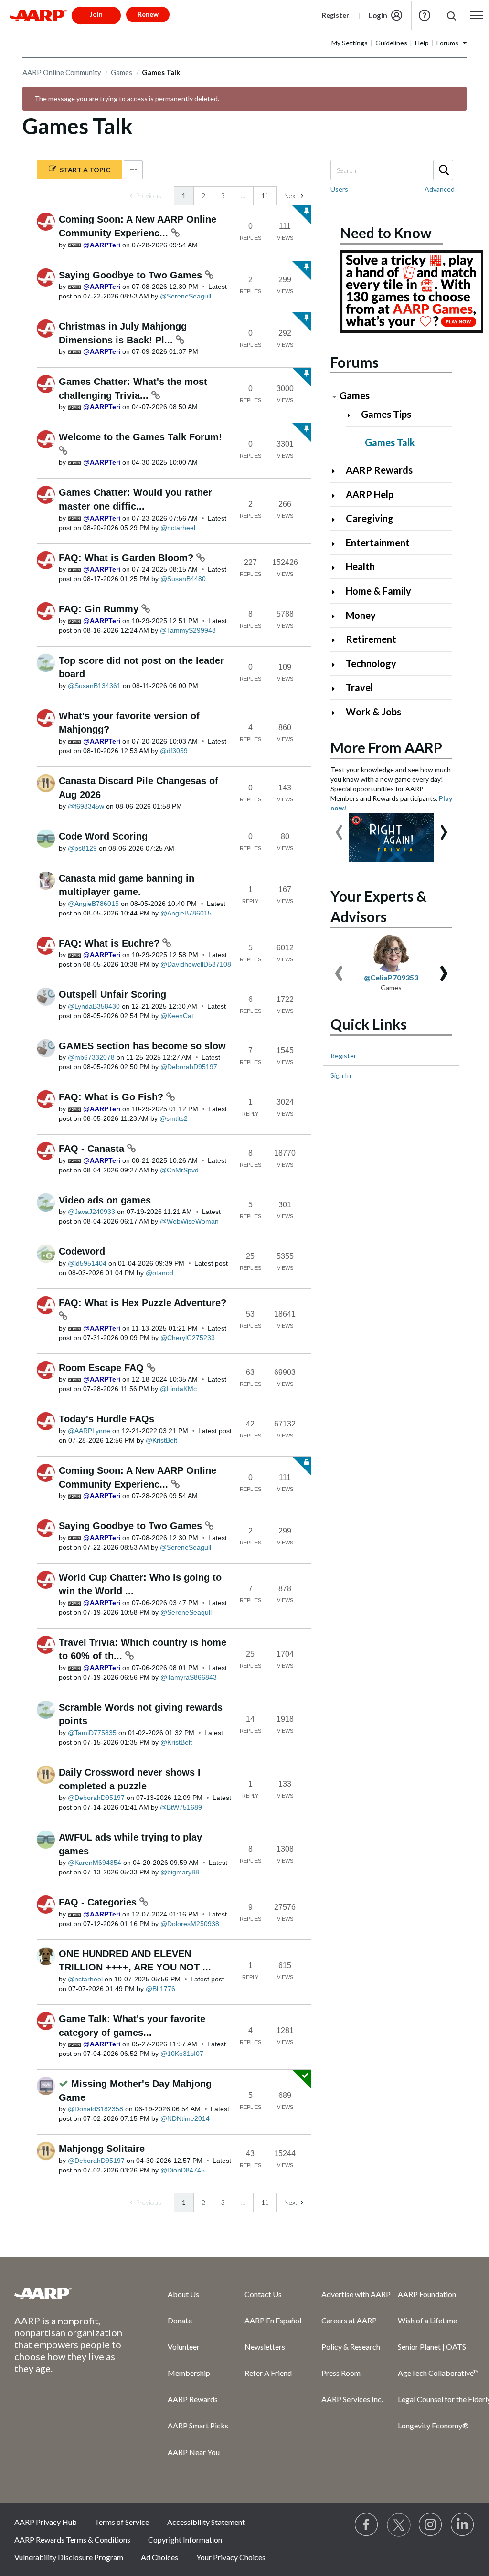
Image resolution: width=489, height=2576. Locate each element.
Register (335, 15)
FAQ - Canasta (93, 1149)
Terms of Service (122, 2522)
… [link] (243, 196)
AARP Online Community (62, 72)
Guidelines (391, 43)
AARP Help (370, 494)
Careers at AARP (349, 2320)
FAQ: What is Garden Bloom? (128, 558)
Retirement (371, 639)
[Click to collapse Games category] (334, 397)
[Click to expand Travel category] (337, 688)
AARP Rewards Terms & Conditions (72, 2539)
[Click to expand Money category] (337, 616)
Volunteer (184, 2347)
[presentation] (339, 828)
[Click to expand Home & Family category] (337, 592)
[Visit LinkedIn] (463, 2525)
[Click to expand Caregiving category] (337, 519)
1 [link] (184, 196)
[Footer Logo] (72, 2293)
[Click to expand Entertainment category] (337, 544)
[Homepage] (38, 15)
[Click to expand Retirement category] (337, 640)
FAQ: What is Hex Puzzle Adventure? (143, 1303)
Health (360, 566)
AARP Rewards (379, 470)
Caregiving (370, 518)
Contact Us (263, 2294)
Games (122, 72)
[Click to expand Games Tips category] (353, 415)
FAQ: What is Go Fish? (112, 1097)
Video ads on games (105, 1200)
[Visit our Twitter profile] (399, 2525)
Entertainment (378, 543)
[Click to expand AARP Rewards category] (337, 471)
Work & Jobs (373, 712)
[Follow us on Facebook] (367, 2525)
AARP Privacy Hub (46, 2522)
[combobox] (391, 170)
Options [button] (133, 170)
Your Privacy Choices (231, 2557)
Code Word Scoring (103, 836)
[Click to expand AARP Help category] (337, 495)
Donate (180, 2320)
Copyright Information (185, 2539)
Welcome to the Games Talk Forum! (140, 437)
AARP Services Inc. (352, 2399)
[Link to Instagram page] (431, 2525)
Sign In (341, 1075)
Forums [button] (447, 43)
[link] (146, 196)
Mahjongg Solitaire (102, 2149)
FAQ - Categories (99, 1902)
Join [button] (96, 14)
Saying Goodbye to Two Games (132, 275)
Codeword (82, 1251)
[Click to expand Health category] (337, 568)
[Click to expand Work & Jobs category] (337, 713)
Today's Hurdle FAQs (106, 1419)
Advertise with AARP (356, 2294)
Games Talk (390, 442)
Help (425, 15)
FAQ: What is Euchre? (111, 943)
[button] (451, 16)
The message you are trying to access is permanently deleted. (127, 99)
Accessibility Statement (206, 2522)
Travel (359, 687)
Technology (371, 663)
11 (265, 196)
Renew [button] (148, 14)
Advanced (440, 189)
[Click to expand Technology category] (337, 665)
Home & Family (378, 591)
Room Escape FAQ (103, 1368)
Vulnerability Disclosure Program (69, 2557)
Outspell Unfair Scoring (112, 994)
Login (378, 15)
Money (361, 615)
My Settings (350, 43)
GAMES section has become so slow (142, 1046)
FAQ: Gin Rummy (100, 609)
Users (339, 189)
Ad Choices (159, 2557)
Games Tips (386, 414)
